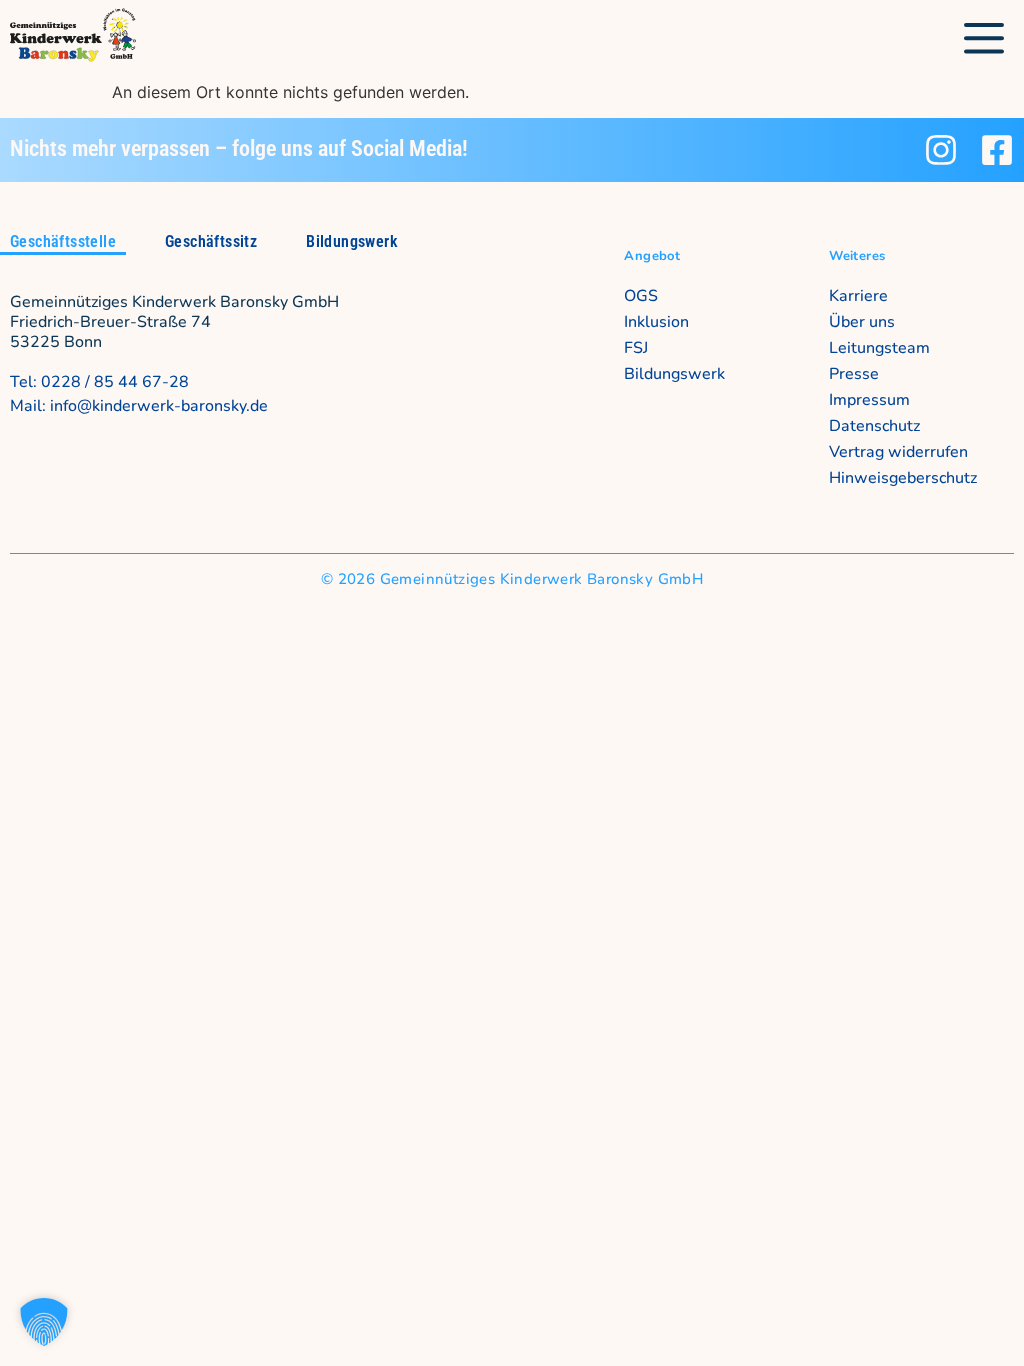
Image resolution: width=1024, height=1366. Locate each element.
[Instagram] (941, 150)
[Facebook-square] (997, 150)
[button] (984, 40)
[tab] (63, 243)
